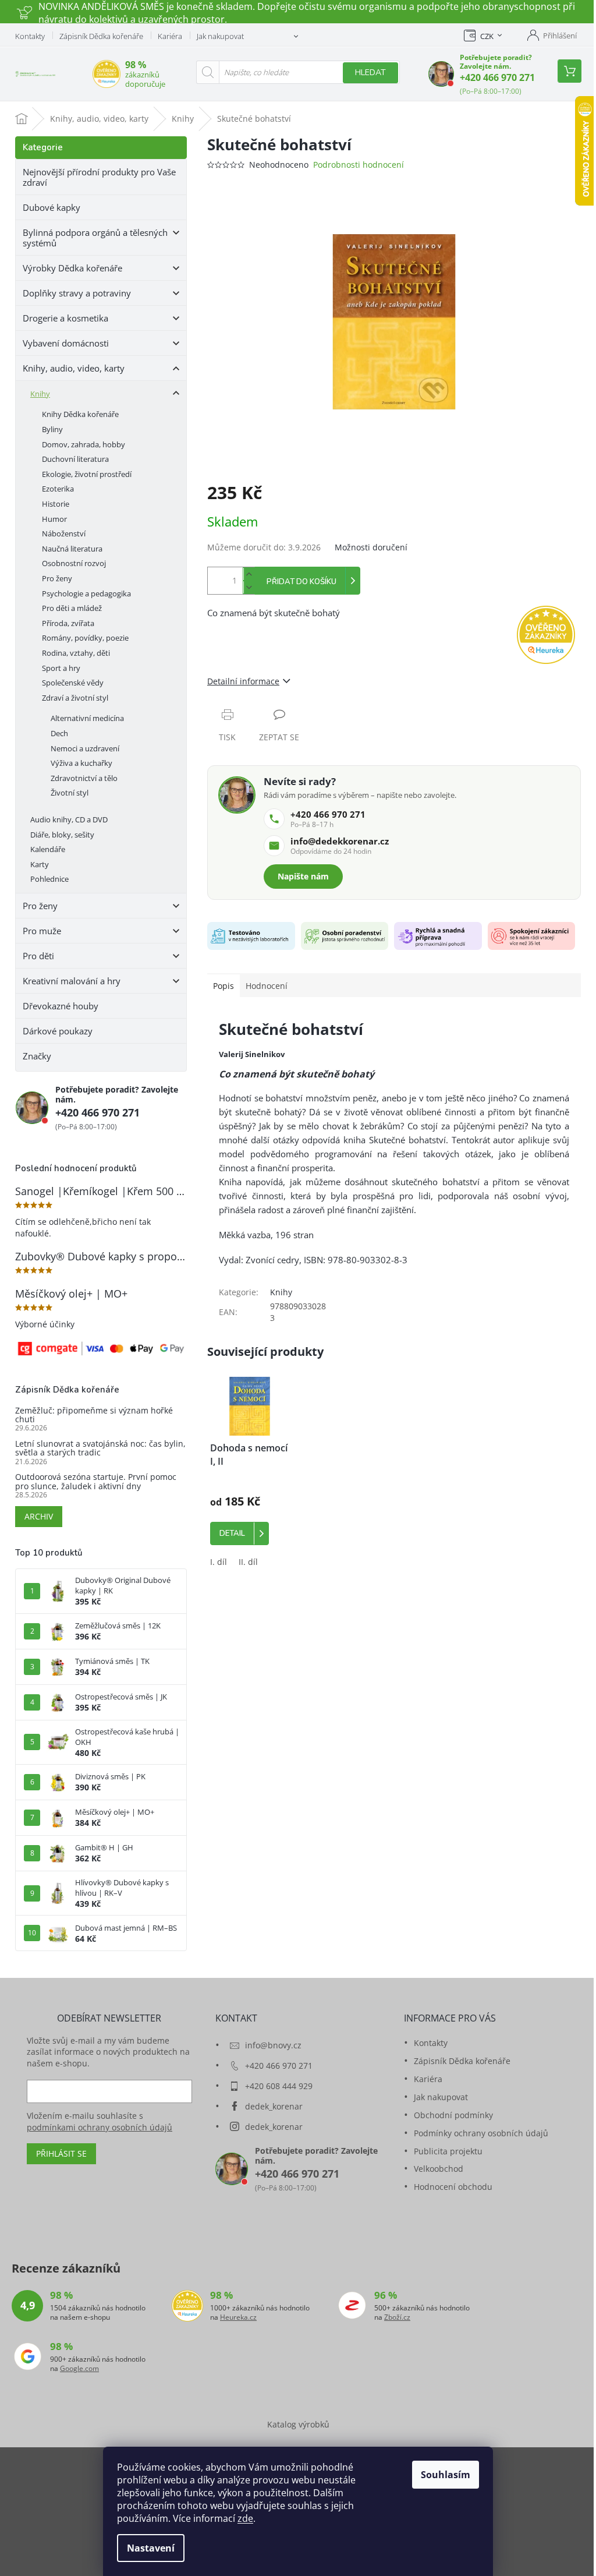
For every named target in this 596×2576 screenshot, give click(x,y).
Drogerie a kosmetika (65, 318)
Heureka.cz (238, 2317)
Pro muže (42, 931)
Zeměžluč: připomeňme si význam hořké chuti (94, 1415)
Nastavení (151, 2548)
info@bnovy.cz (273, 2045)
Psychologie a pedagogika (86, 593)
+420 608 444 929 (279, 2086)
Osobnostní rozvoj (74, 563)
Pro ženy (57, 578)
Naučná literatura (72, 549)
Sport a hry (61, 668)
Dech (59, 733)
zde (245, 2518)
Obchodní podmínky (453, 2115)
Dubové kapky (52, 207)
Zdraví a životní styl (75, 698)
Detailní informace (243, 681)
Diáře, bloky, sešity (62, 835)
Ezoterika (58, 489)
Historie (56, 504)
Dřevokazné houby (61, 1006)
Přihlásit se (61, 2153)
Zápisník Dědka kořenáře (101, 36)
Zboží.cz (397, 2317)
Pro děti (38, 956)
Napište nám (303, 876)
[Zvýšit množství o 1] (249, 574)
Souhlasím (446, 2475)
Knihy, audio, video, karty (74, 368)
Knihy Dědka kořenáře (80, 414)
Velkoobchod (439, 2169)
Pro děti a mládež (72, 608)
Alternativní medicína (87, 718)
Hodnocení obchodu (453, 2187)
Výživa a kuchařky (81, 763)
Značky (37, 1056)
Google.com (79, 2369)
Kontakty (30, 36)
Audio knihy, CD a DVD (69, 819)
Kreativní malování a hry (72, 981)
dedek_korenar (274, 2106)
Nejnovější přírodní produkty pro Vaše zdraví (99, 177)
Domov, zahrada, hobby (84, 444)
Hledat (370, 73)
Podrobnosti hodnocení (359, 165)
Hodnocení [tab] (267, 986)
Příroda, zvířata (68, 623)
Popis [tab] (223, 986)
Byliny (52, 429)
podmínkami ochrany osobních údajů (100, 2127)
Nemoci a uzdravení (85, 748)
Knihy (40, 394)
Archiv (39, 1516)
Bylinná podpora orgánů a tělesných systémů (95, 238)
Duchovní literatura (75, 459)
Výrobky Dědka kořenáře (72, 268)
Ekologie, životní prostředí (87, 474)
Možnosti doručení (371, 547)
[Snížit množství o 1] (249, 587)
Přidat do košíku (301, 582)
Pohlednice (49, 879)
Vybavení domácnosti (66, 343)
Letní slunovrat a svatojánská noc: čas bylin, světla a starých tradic (100, 1448)
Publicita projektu (448, 2151)
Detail (232, 1533)
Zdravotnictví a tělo (84, 778)
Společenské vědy (73, 683)
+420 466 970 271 (497, 77)
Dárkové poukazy (58, 1031)
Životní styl (70, 793)
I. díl (219, 1562)
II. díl (248, 1562)
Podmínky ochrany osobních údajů (481, 2133)
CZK (487, 36)
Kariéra (170, 36)
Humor (54, 519)
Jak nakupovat (220, 36)
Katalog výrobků (298, 2424)
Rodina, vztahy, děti (76, 653)
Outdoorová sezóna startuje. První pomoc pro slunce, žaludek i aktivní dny (96, 1481)
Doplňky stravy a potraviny (77, 293)
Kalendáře (48, 849)
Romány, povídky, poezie (85, 638)
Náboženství (64, 533)
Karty (40, 864)
